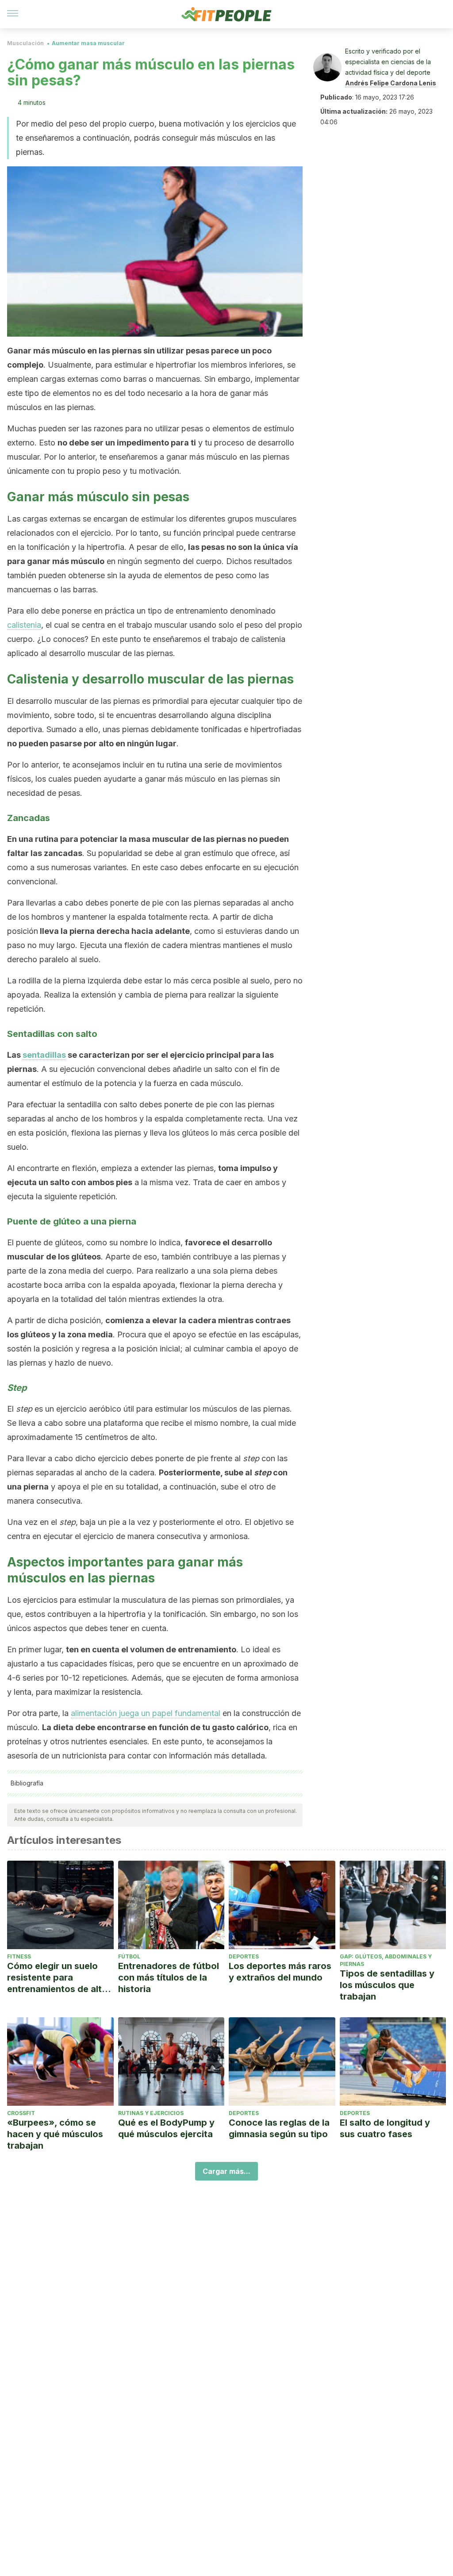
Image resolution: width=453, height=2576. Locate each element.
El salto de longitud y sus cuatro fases (385, 2128)
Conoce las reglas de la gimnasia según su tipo (279, 2128)
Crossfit (21, 2113)
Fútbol (129, 1956)
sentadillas (44, 1055)
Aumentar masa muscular (88, 43)
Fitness (19, 1956)
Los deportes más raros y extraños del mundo (280, 1972)
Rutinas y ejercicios (151, 2113)
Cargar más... (226, 2171)
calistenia (24, 625)
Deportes (244, 1956)
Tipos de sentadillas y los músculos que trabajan (387, 1985)
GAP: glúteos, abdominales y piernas (386, 1960)
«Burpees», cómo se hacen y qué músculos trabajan (55, 2134)
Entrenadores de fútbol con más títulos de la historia (169, 1977)
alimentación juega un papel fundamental (146, 1713)
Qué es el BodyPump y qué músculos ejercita (166, 2128)
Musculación (25, 43)
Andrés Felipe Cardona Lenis (391, 83)
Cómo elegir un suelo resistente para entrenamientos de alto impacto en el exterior (57, 1978)
